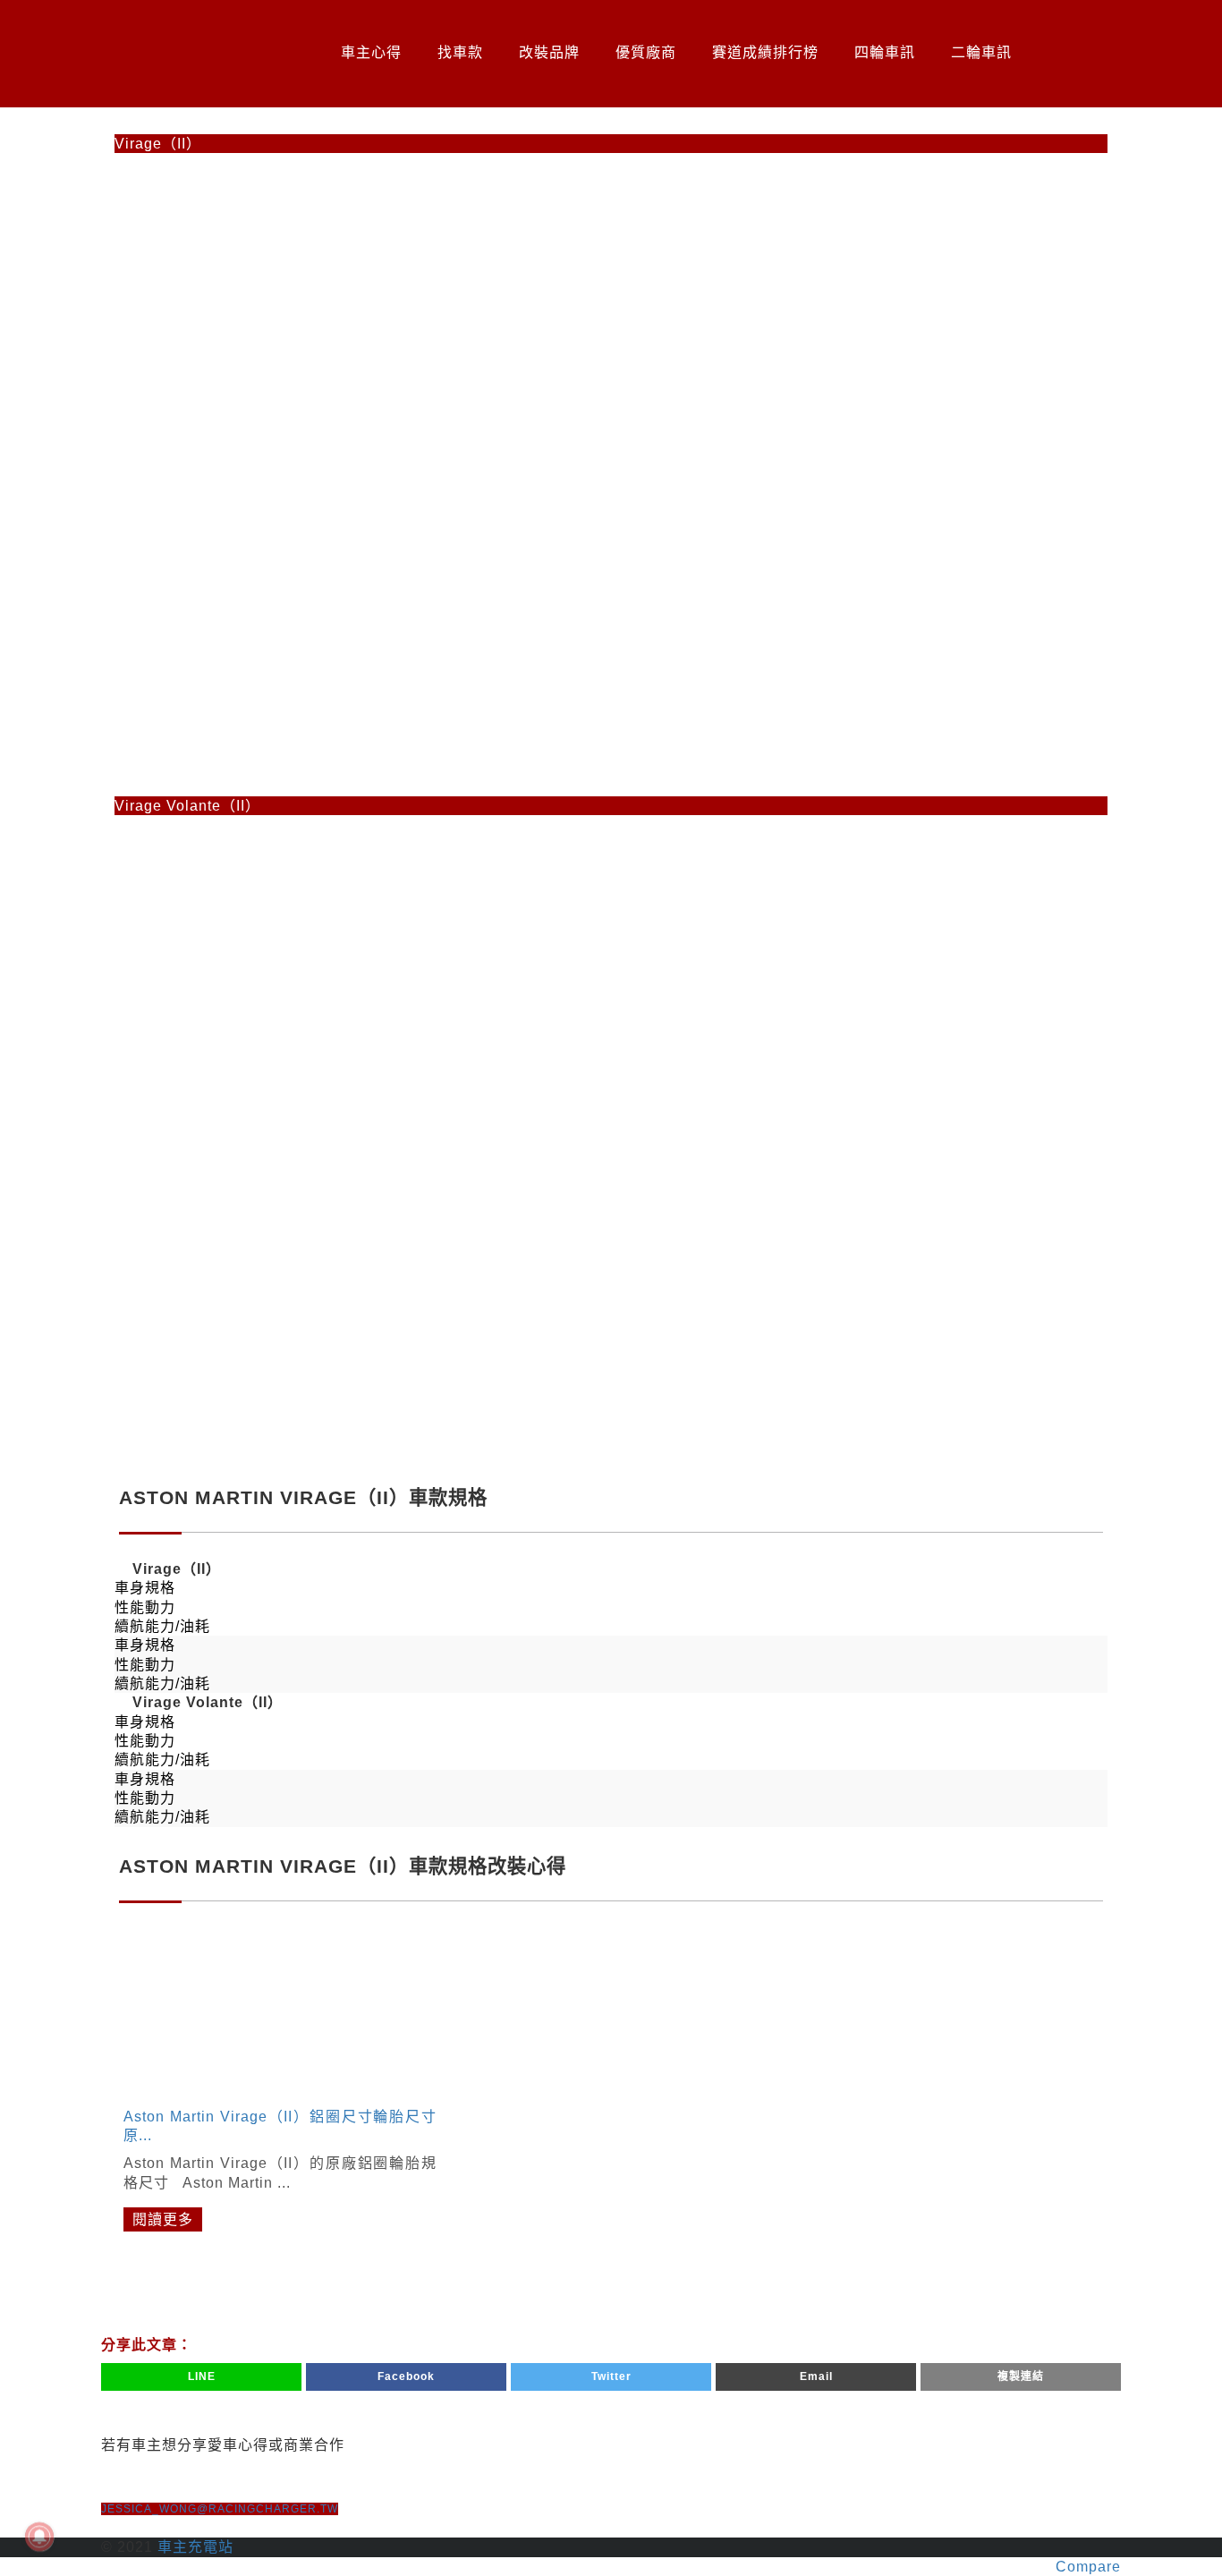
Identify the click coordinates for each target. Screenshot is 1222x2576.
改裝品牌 (549, 52)
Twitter (611, 2376)
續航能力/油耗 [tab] (162, 1626)
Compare (1088, 2567)
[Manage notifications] (39, 2537)
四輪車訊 (885, 52)
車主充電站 (195, 2547)
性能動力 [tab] (145, 1607)
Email (816, 2376)
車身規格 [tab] (145, 1588)
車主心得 (371, 52)
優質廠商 (646, 52)
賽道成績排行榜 (765, 52)
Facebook (406, 2376)
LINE (202, 2376)
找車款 (460, 52)
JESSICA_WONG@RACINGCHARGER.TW (220, 2509)
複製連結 (1021, 2376)
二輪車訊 (981, 52)
